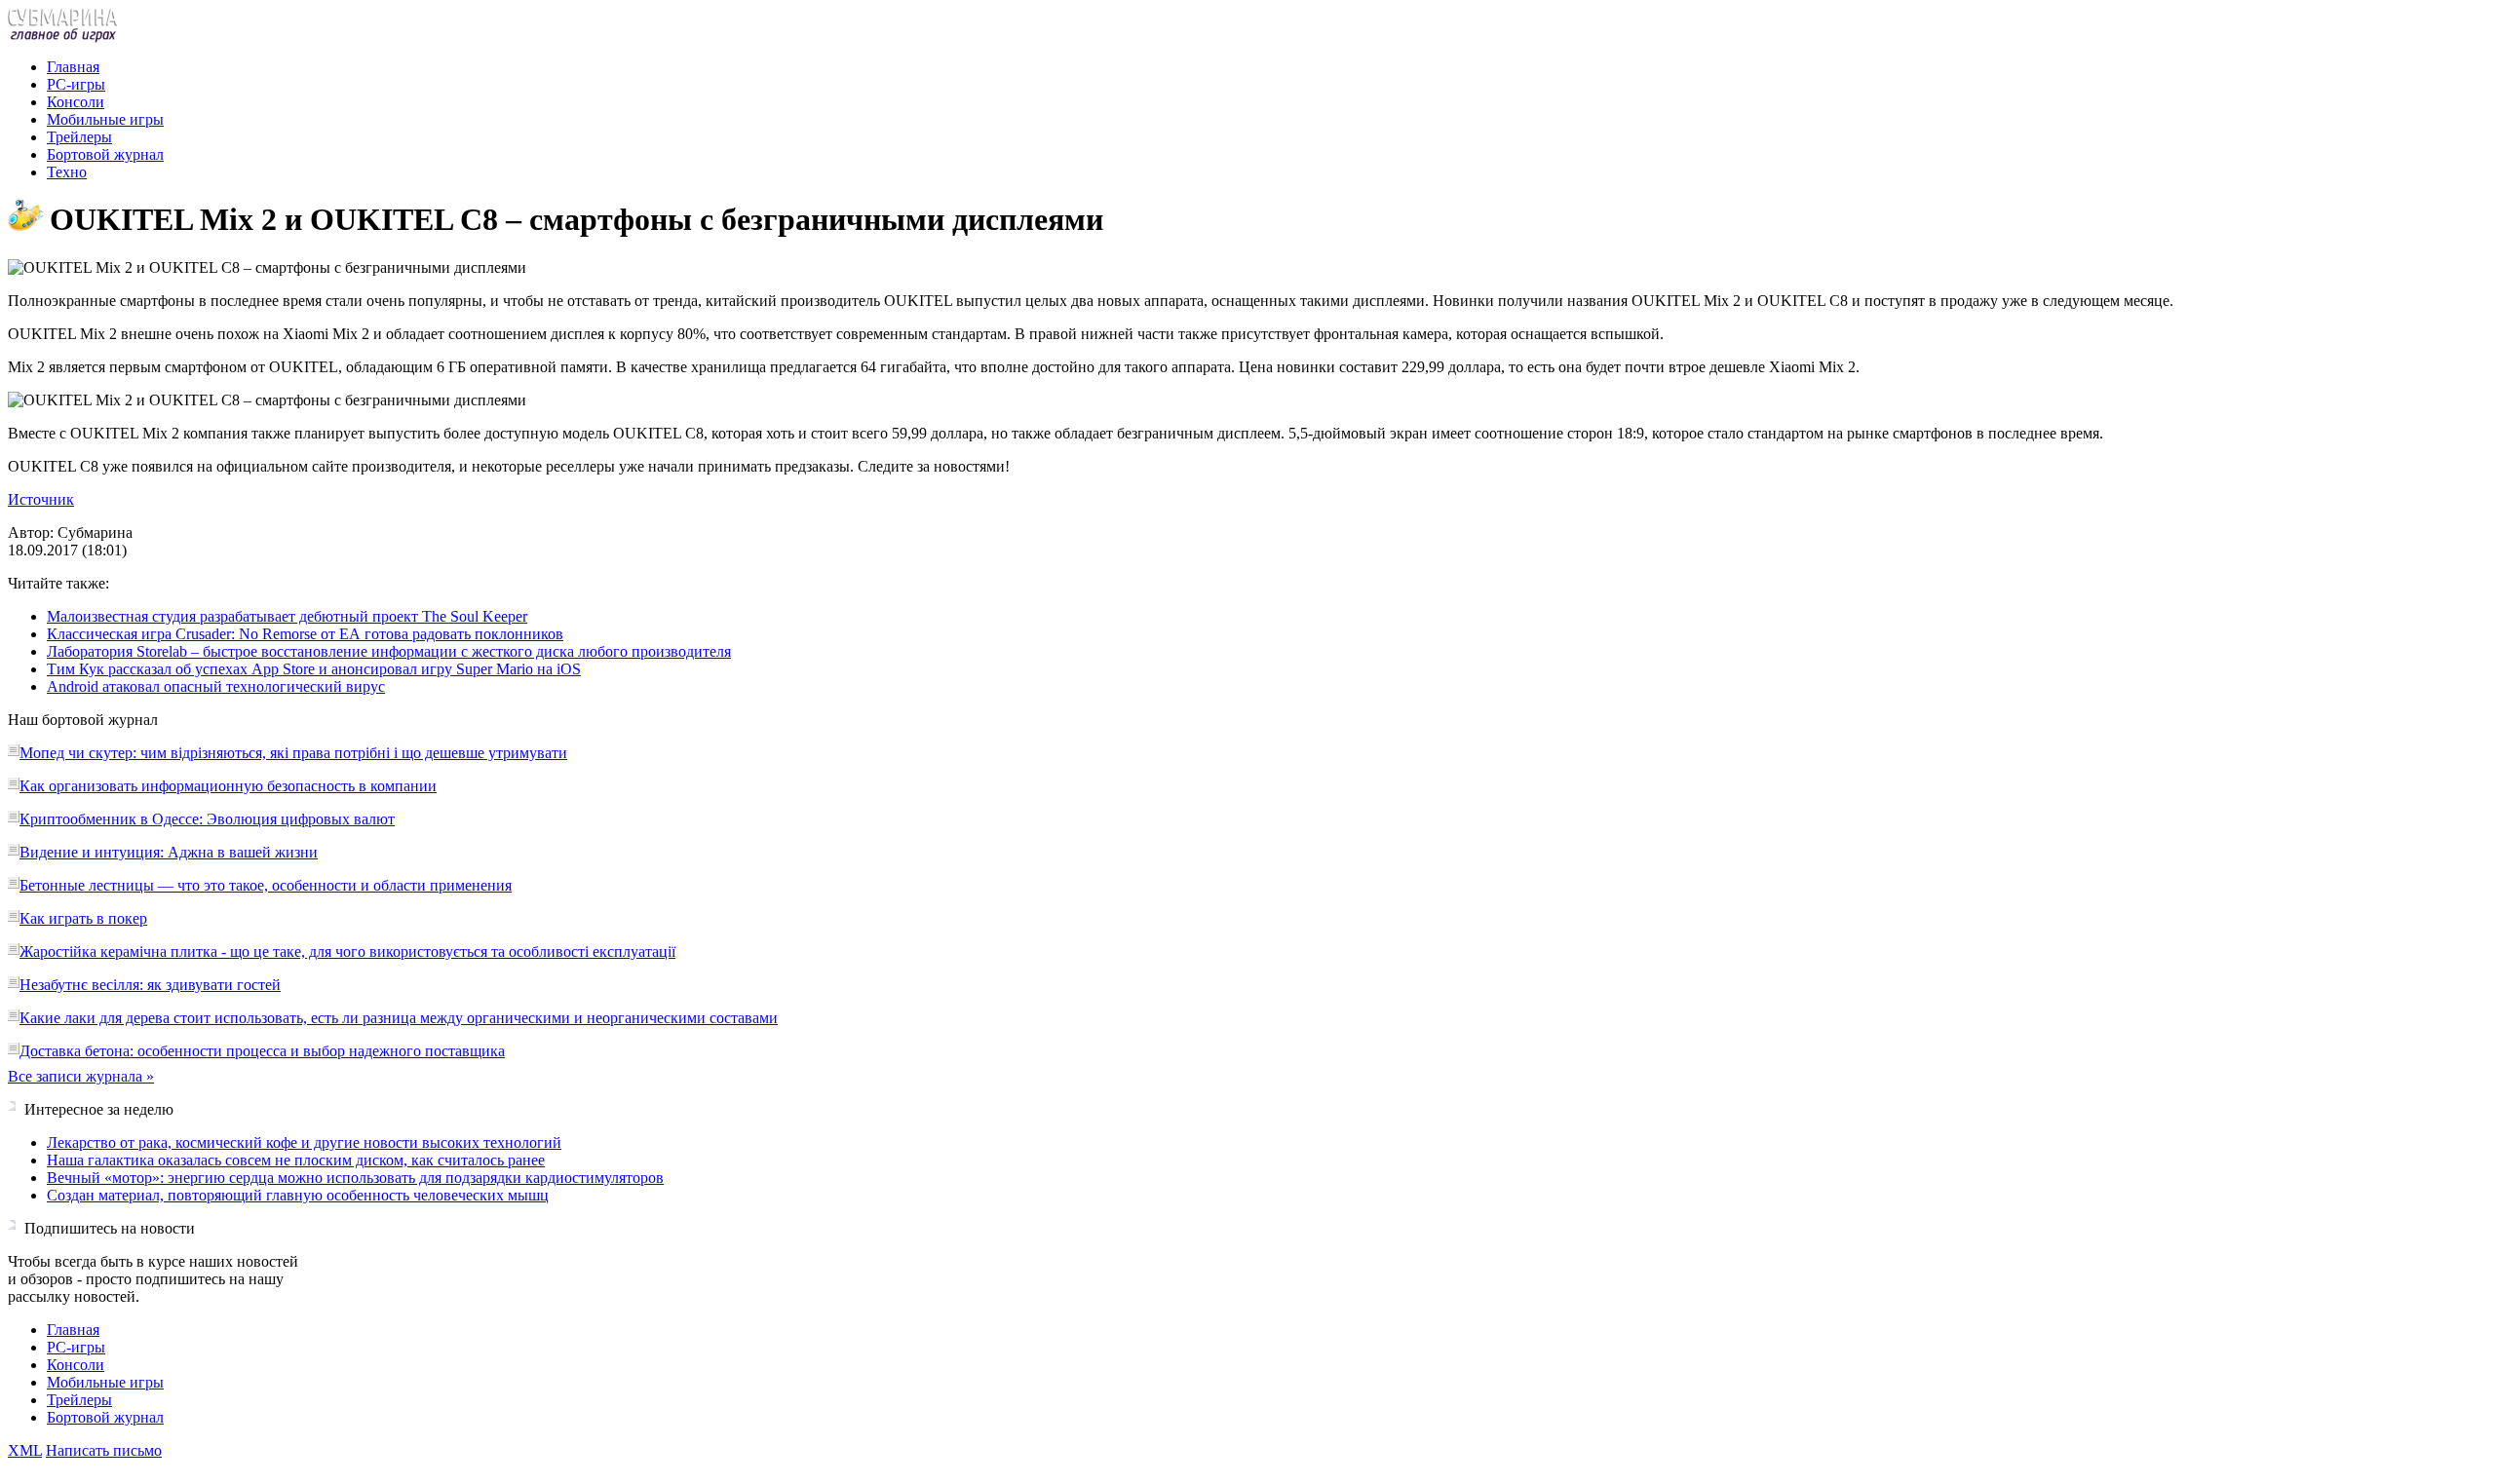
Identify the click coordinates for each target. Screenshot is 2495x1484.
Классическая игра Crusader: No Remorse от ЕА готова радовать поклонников (305, 634)
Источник (41, 499)
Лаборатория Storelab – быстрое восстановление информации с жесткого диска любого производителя (389, 651)
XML (25, 1450)
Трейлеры (79, 137)
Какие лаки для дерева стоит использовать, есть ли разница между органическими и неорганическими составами (399, 1018)
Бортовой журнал (105, 154)
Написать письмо (104, 1450)
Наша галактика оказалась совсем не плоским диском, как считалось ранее (296, 1160)
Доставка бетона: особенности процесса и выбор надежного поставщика (262, 1051)
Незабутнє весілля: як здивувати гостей (150, 985)
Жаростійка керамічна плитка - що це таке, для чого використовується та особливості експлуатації (347, 951)
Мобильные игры (105, 119)
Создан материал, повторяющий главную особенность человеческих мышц (298, 1195)
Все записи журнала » (81, 1076)
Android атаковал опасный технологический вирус (216, 686)
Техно (67, 172)
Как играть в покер (83, 918)
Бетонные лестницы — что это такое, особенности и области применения (266, 885)
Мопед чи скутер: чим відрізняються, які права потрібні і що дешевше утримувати (293, 753)
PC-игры (76, 84)
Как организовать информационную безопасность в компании (228, 786)
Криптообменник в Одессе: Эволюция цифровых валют (207, 819)
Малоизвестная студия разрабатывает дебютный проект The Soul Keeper (287, 616)
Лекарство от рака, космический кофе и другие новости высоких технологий (304, 1142)
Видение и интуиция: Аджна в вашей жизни (169, 852)
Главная (73, 67)
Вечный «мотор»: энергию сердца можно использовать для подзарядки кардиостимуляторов (355, 1178)
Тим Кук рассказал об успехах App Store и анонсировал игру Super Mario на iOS (314, 669)
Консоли (76, 102)
